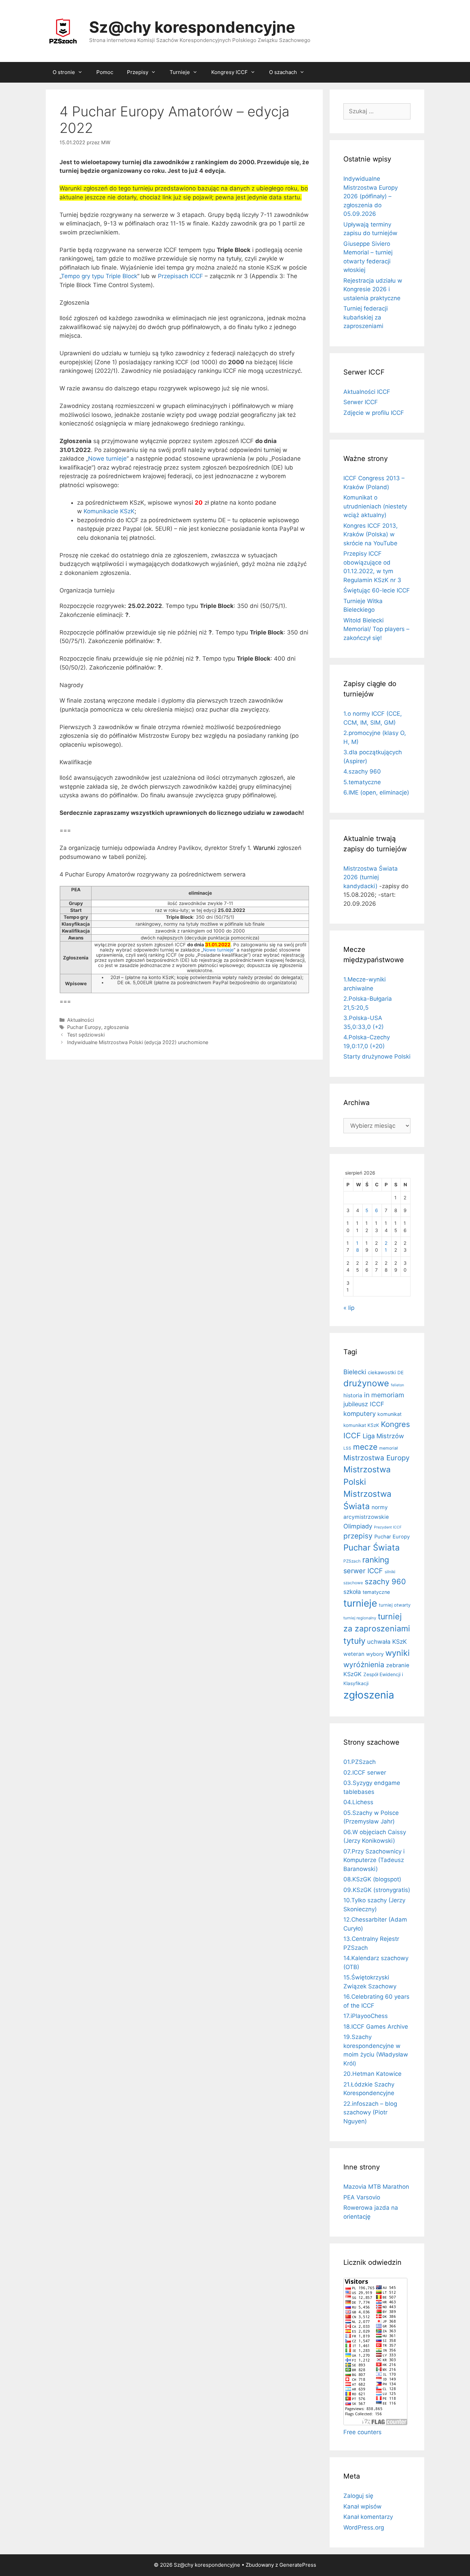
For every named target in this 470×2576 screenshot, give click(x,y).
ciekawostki (382, 1373)
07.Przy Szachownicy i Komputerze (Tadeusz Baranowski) (374, 1860)
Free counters (362, 2432)
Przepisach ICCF (180, 276)
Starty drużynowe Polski (377, 1056)
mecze (365, 1447)
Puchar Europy (84, 1027)
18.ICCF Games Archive (376, 2027)
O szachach (283, 72)
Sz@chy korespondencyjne (192, 27)
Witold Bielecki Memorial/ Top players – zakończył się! (376, 629)
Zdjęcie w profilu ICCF (374, 413)
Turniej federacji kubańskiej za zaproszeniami (366, 317)
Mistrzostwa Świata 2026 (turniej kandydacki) (371, 877)
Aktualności (81, 1020)
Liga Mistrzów (383, 1436)
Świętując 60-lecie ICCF (377, 590)
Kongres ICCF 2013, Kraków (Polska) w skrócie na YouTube (371, 534)
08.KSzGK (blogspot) (372, 1879)
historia (353, 1395)
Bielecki (355, 1372)
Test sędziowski (86, 1035)
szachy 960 (385, 1581)
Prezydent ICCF (388, 1527)
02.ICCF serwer (365, 1773)
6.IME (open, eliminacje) (376, 792)
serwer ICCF (363, 1571)
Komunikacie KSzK (109, 511)
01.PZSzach (360, 1762)
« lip (349, 1308)
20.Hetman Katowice (372, 2074)
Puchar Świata (372, 1548)
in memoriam (384, 1395)
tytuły (354, 1641)
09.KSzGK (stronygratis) (377, 1890)
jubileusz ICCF (364, 1404)
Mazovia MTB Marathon (376, 2187)
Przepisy (138, 72)
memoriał (388, 1448)
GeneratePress (298, 2565)
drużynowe (366, 1383)
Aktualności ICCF (367, 392)
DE (400, 1373)
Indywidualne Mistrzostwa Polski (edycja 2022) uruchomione (138, 1042)
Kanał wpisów (362, 2506)
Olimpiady (358, 1526)
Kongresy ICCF (229, 72)
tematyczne (376, 1592)
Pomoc (105, 72)
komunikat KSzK (361, 1425)
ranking (376, 1560)
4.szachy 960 (362, 771)
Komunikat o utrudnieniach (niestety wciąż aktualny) (375, 506)
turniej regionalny (360, 1618)
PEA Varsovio (362, 2197)
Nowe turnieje (107, 459)
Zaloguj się (358, 2496)
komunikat (389, 1414)
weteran (354, 1654)
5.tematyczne (362, 782)
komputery (360, 1413)
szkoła (352, 1592)
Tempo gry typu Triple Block (99, 276)
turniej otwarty (395, 1605)
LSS (347, 1448)
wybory (375, 1654)
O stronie (64, 72)
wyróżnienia (364, 1665)
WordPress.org (364, 2527)
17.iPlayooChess (366, 2016)
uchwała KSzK (387, 1642)
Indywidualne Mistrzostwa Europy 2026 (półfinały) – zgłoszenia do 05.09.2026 (371, 196)
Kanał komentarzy (368, 2517)
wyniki (398, 1653)
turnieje (360, 1603)
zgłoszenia (116, 1027)
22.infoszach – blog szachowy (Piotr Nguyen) (370, 2112)
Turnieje (180, 72)
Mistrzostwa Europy (376, 1458)
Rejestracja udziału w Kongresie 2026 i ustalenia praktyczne (373, 289)
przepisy (358, 1536)
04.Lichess (358, 1802)
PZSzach (352, 1561)
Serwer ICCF (361, 402)
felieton (397, 1385)
